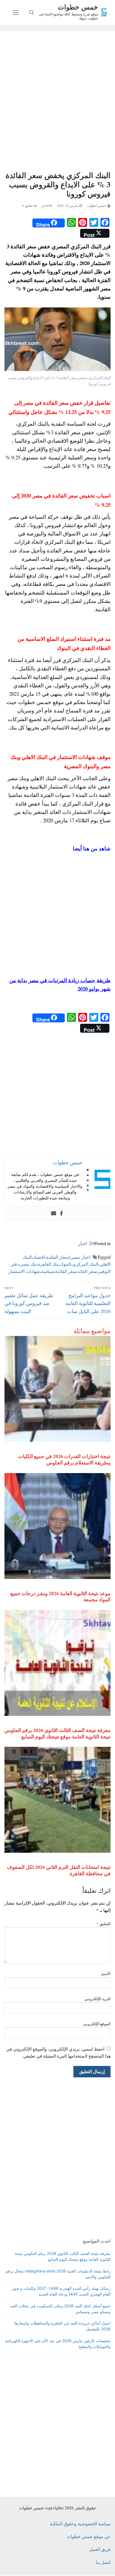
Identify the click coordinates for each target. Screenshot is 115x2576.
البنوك (65, 1264)
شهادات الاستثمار (24, 1271)
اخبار (45, 206)
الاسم (106, 1974)
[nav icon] (16, 13)
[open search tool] (32, 13)
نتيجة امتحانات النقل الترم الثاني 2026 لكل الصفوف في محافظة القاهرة (59, 1870)
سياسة (48, 1271)
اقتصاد (39, 1257)
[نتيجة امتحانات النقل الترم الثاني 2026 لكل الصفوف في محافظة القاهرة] (57, 1800)
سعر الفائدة (66, 1271)
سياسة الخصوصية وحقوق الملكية (80, 2523)
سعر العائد (87, 1271)
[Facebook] (61, 1214)
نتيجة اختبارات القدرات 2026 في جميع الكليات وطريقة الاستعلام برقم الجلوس (64, 1459)
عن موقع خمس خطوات (89, 2536)
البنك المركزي (85, 1264)
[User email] (54, 1214)
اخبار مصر (81, 1257)
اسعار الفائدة (58, 1257)
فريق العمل (100, 2549)
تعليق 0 (28, 206)
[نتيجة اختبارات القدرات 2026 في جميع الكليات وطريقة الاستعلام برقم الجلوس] (57, 1389)
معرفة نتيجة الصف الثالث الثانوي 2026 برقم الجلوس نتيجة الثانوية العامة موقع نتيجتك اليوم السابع (57, 1733)
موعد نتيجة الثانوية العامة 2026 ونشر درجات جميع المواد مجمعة (60, 1596)
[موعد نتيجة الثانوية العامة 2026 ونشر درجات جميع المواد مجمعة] (57, 1526)
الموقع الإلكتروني (97, 2024)
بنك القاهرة (48, 1264)
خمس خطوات (78, 7)
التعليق (104, 1924)
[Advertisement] (57, 102)
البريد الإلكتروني (98, 1999)
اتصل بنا (103, 2562)
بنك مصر (28, 1264)
